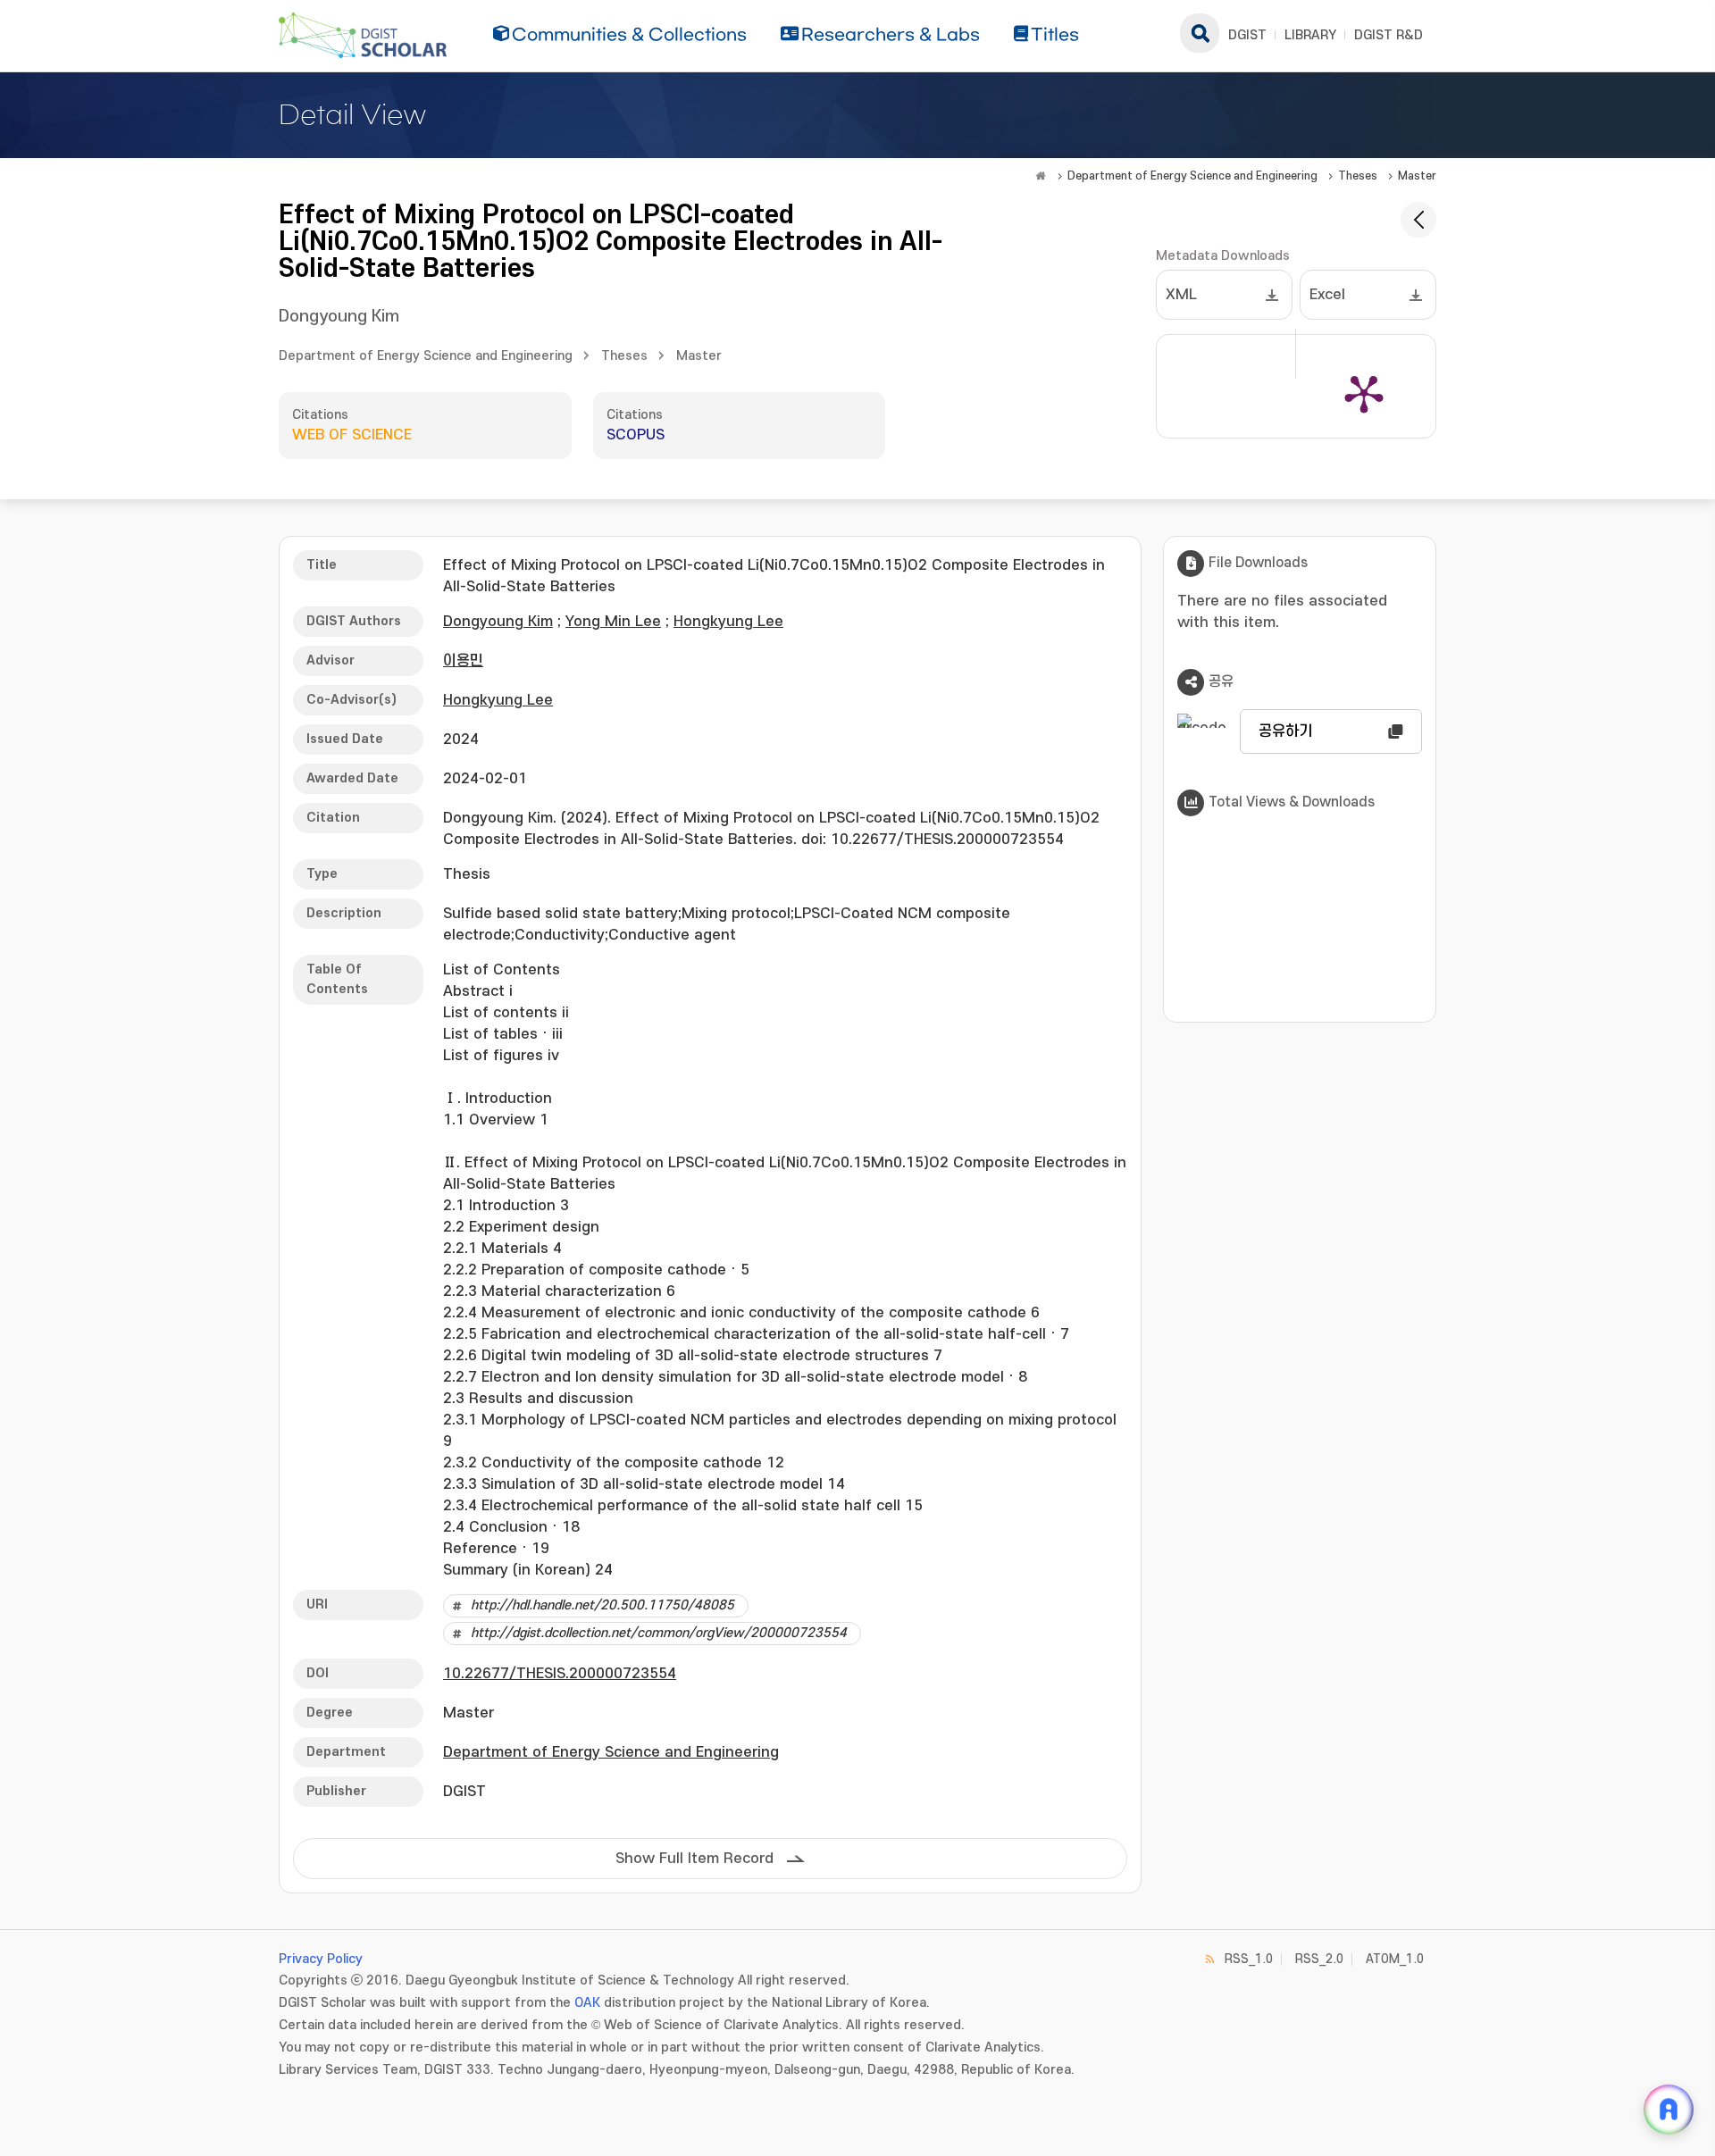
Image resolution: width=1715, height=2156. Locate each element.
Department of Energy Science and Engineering (1192, 176)
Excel (1327, 295)
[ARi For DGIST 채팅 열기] (1669, 2110)
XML (1181, 295)
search (1200, 33)
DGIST (1247, 35)
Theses (1358, 176)
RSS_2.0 (1319, 1959)
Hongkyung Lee (728, 622)
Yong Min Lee (613, 622)
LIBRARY (1310, 35)
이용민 (463, 661)
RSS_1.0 (1249, 1959)
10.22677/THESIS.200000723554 (560, 1674)
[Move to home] (1041, 176)
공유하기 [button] (1285, 731)
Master (1417, 176)
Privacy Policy (321, 1959)
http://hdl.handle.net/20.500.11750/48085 (602, 1605)
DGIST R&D (1389, 35)
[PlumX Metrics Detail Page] (1364, 393)
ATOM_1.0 (1395, 1959)
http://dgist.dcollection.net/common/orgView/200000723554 (659, 1633)
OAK (587, 2003)
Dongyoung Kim (339, 317)
